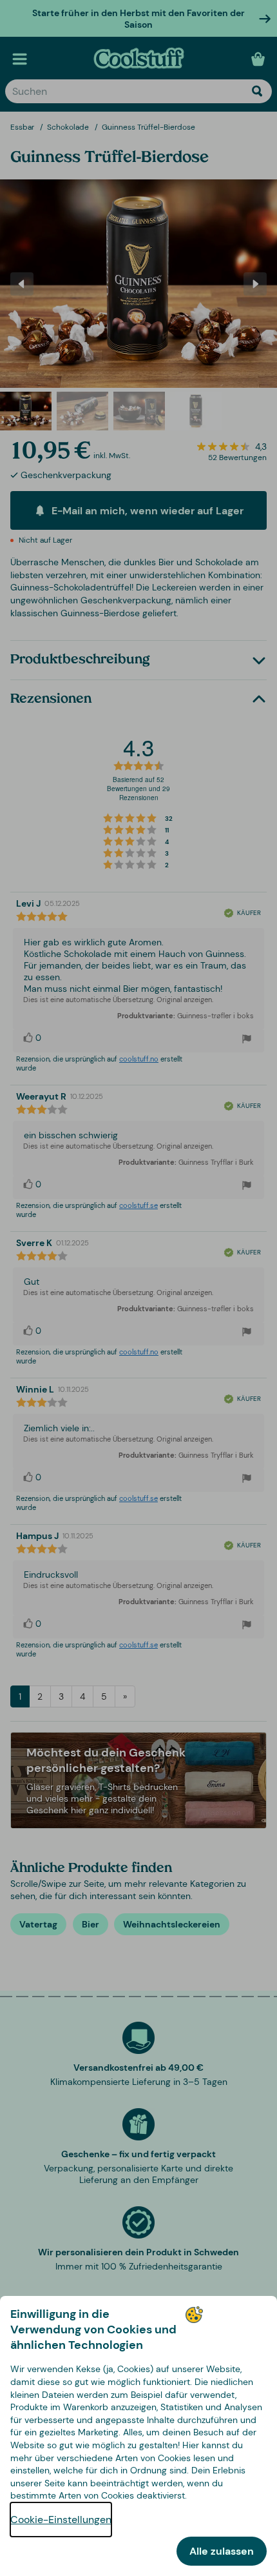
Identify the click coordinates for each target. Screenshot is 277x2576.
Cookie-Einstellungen (61, 2520)
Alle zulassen (222, 2551)
